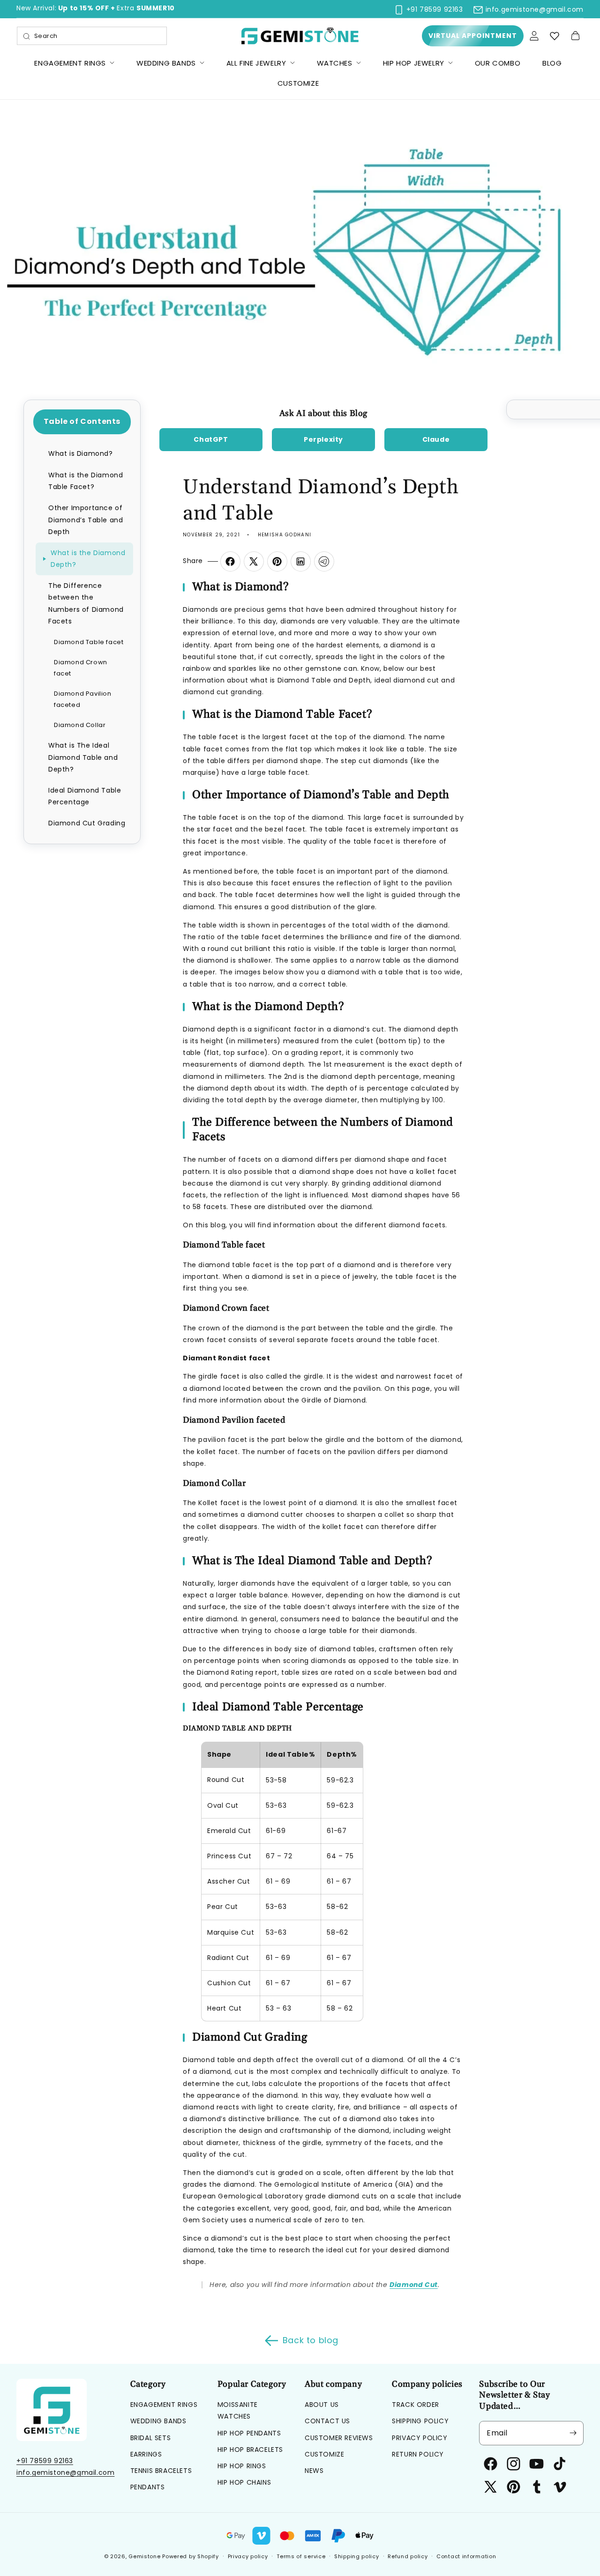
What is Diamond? (81, 453)
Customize (324, 2454)
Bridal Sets (151, 2438)
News (314, 2471)
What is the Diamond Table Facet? (86, 481)
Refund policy (408, 2556)
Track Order (416, 2405)
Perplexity (323, 439)
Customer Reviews (339, 2438)
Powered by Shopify (191, 2556)
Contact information (466, 2556)
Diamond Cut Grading (87, 823)
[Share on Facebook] (230, 561)
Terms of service (301, 2556)
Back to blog (311, 2340)
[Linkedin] (300, 561)
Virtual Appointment (473, 36)
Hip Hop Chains (244, 2482)
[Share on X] (254, 561)
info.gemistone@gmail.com (65, 2472)
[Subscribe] (573, 2433)
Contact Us (327, 2421)
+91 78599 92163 (45, 2461)
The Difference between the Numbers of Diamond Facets (86, 603)
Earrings (146, 2454)
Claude (436, 439)
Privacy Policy (420, 2438)
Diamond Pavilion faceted (83, 699)
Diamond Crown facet (81, 668)
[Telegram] (324, 561)
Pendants (148, 2487)
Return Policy (418, 2454)
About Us (322, 2405)
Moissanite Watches (238, 2410)
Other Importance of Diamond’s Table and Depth (86, 520)
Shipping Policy (420, 2421)
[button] (575, 36)
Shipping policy (357, 2556)
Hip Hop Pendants (249, 2433)
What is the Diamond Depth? (88, 559)
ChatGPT (211, 439)
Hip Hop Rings (242, 2466)
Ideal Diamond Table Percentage (85, 796)
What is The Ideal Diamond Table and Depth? (83, 757)
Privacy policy (248, 2556)
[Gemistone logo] (300, 36)
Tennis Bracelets (161, 2471)
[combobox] (92, 36)
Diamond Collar (80, 725)
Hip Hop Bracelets (250, 2450)
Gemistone (144, 2556)
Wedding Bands (158, 2421)
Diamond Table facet (89, 642)
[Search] (27, 37)
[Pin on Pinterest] (277, 561)
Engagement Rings (164, 2405)
